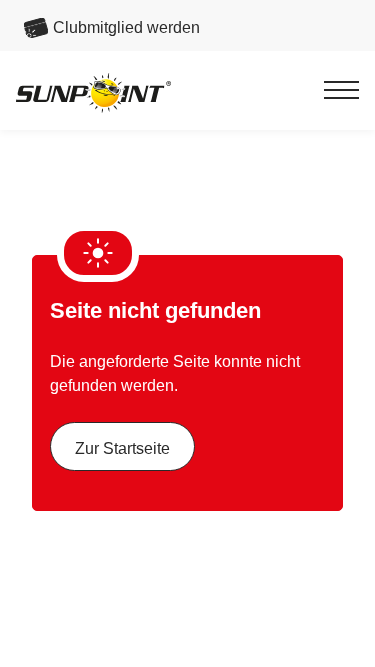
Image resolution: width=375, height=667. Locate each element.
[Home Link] (93, 93)
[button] (341, 90)
